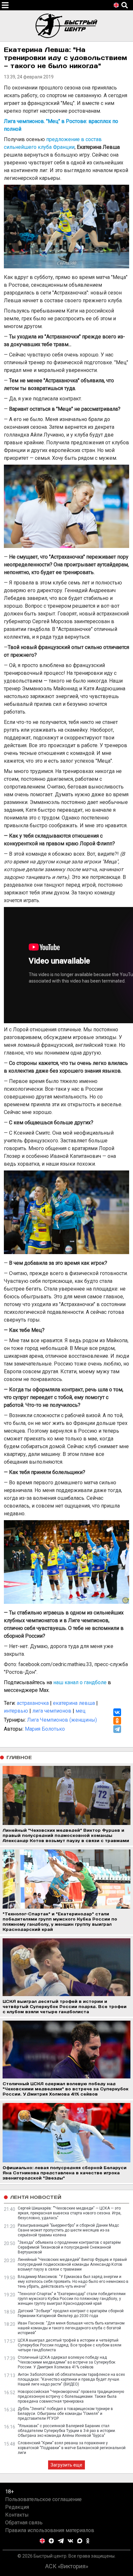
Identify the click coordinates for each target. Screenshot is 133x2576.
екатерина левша (74, 1703)
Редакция (17, 2507)
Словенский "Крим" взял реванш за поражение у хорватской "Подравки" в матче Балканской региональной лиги (72, 2448)
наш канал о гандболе (80, 1682)
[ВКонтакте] (117, 1712)
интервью (16, 1711)
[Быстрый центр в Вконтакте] (70, 2541)
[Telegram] (117, 1729)
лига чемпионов (52, 1711)
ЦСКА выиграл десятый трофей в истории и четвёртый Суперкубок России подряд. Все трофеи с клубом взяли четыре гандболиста (70, 2345)
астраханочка (33, 1703)
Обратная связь (24, 2523)
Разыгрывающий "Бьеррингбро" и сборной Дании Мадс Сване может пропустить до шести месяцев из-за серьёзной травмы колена (68, 2230)
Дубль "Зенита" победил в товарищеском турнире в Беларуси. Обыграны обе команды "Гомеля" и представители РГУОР (65, 2414)
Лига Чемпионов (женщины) (62, 1720)
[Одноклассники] (117, 1721)
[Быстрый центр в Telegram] (61, 2541)
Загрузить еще (66, 2465)
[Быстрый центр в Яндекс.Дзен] (51, 2541)
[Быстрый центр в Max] (80, 2541)
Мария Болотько (45, 1729)
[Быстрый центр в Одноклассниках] (88, 2541)
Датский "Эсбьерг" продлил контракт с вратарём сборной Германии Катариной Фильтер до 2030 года (71, 2313)
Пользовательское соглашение (43, 2499)
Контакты (17, 2515)
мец (81, 1711)
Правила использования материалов (50, 2530)
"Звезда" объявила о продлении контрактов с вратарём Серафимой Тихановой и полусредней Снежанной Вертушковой (69, 2247)
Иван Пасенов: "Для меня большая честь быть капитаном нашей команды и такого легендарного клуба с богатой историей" (71, 2328)
